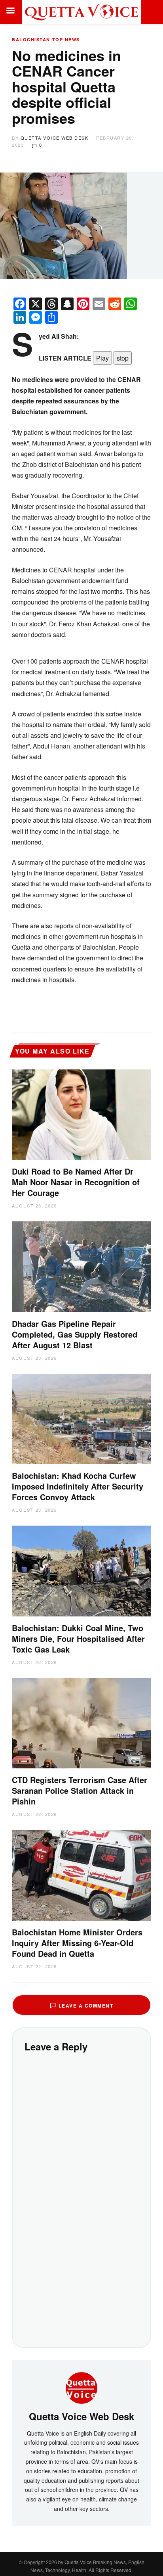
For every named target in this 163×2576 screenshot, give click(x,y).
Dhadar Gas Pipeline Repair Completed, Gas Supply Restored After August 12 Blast (75, 1334)
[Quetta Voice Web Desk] (81, 2387)
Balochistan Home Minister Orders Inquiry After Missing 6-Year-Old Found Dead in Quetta (77, 1943)
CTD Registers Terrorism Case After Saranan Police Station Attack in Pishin (80, 1790)
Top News (66, 39)
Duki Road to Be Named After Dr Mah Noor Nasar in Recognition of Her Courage (76, 1182)
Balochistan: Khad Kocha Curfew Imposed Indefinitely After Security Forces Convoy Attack (78, 1486)
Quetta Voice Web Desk (55, 138)
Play (102, 358)
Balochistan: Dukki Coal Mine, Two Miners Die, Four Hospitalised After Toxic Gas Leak (78, 1638)
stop (123, 358)
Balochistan (31, 39)
